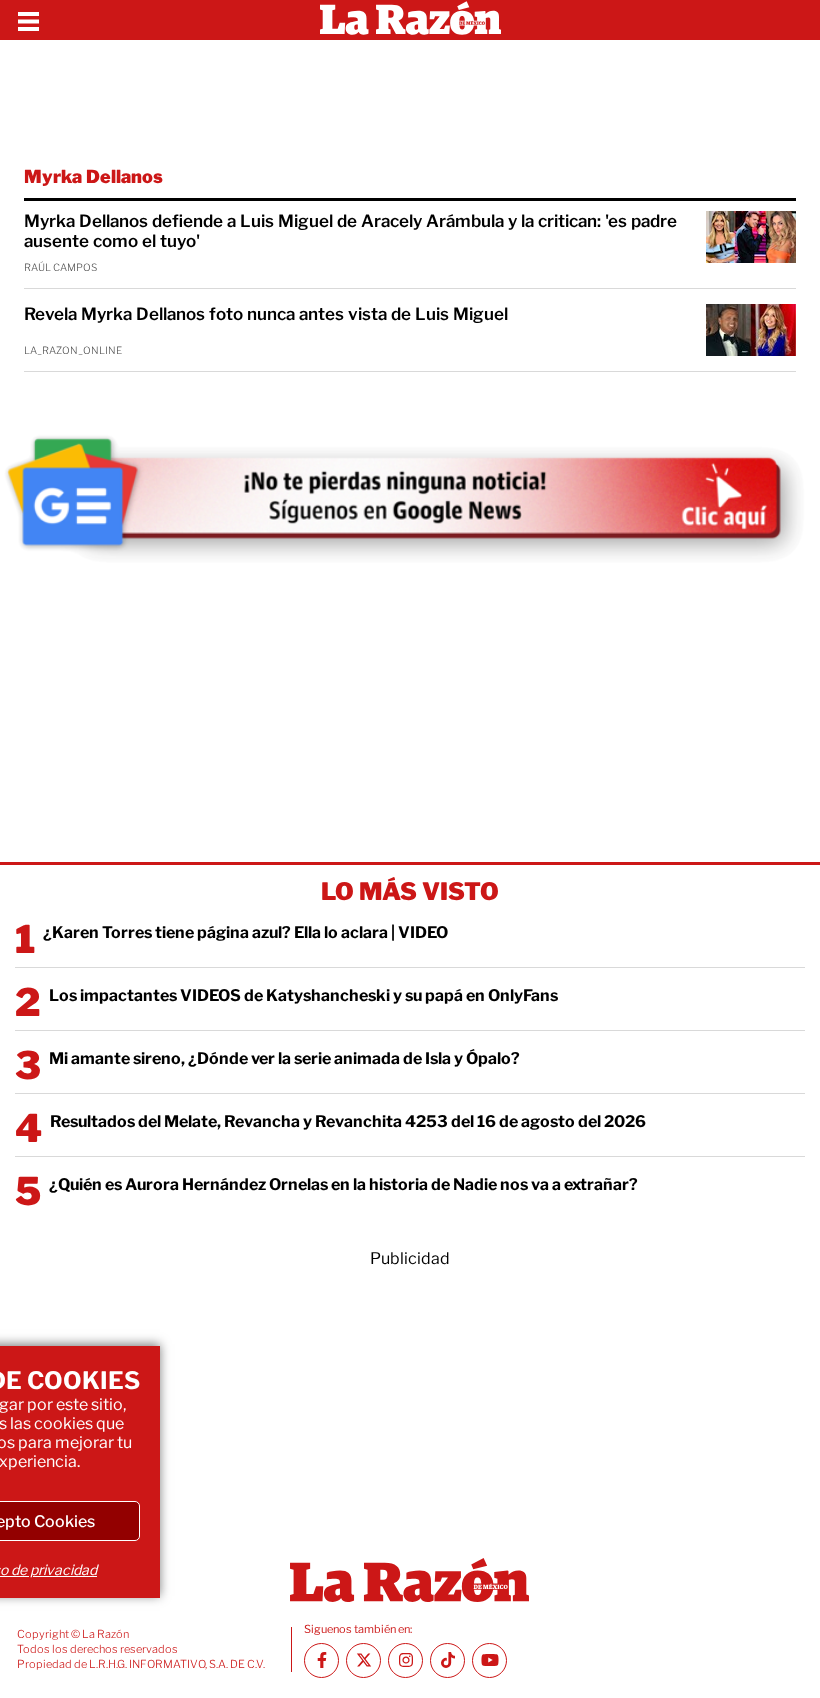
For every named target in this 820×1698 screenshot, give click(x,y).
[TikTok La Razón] (447, 1660)
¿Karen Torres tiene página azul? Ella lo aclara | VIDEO (245, 932)
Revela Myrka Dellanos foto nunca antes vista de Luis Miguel (266, 314)
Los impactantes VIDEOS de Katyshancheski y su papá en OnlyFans (303, 995)
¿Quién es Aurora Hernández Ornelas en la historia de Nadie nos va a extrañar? (343, 1184)
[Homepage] (410, 20)
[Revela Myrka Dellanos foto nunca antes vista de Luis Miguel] (751, 330)
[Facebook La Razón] (321, 1660)
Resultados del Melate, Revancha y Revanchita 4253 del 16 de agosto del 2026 (348, 1121)
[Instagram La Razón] (405, 1660)
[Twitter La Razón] (363, 1660)
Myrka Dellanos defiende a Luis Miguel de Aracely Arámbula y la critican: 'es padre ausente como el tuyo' (350, 231)
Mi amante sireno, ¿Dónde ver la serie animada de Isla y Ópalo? (284, 1058)
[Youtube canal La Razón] (489, 1660)
